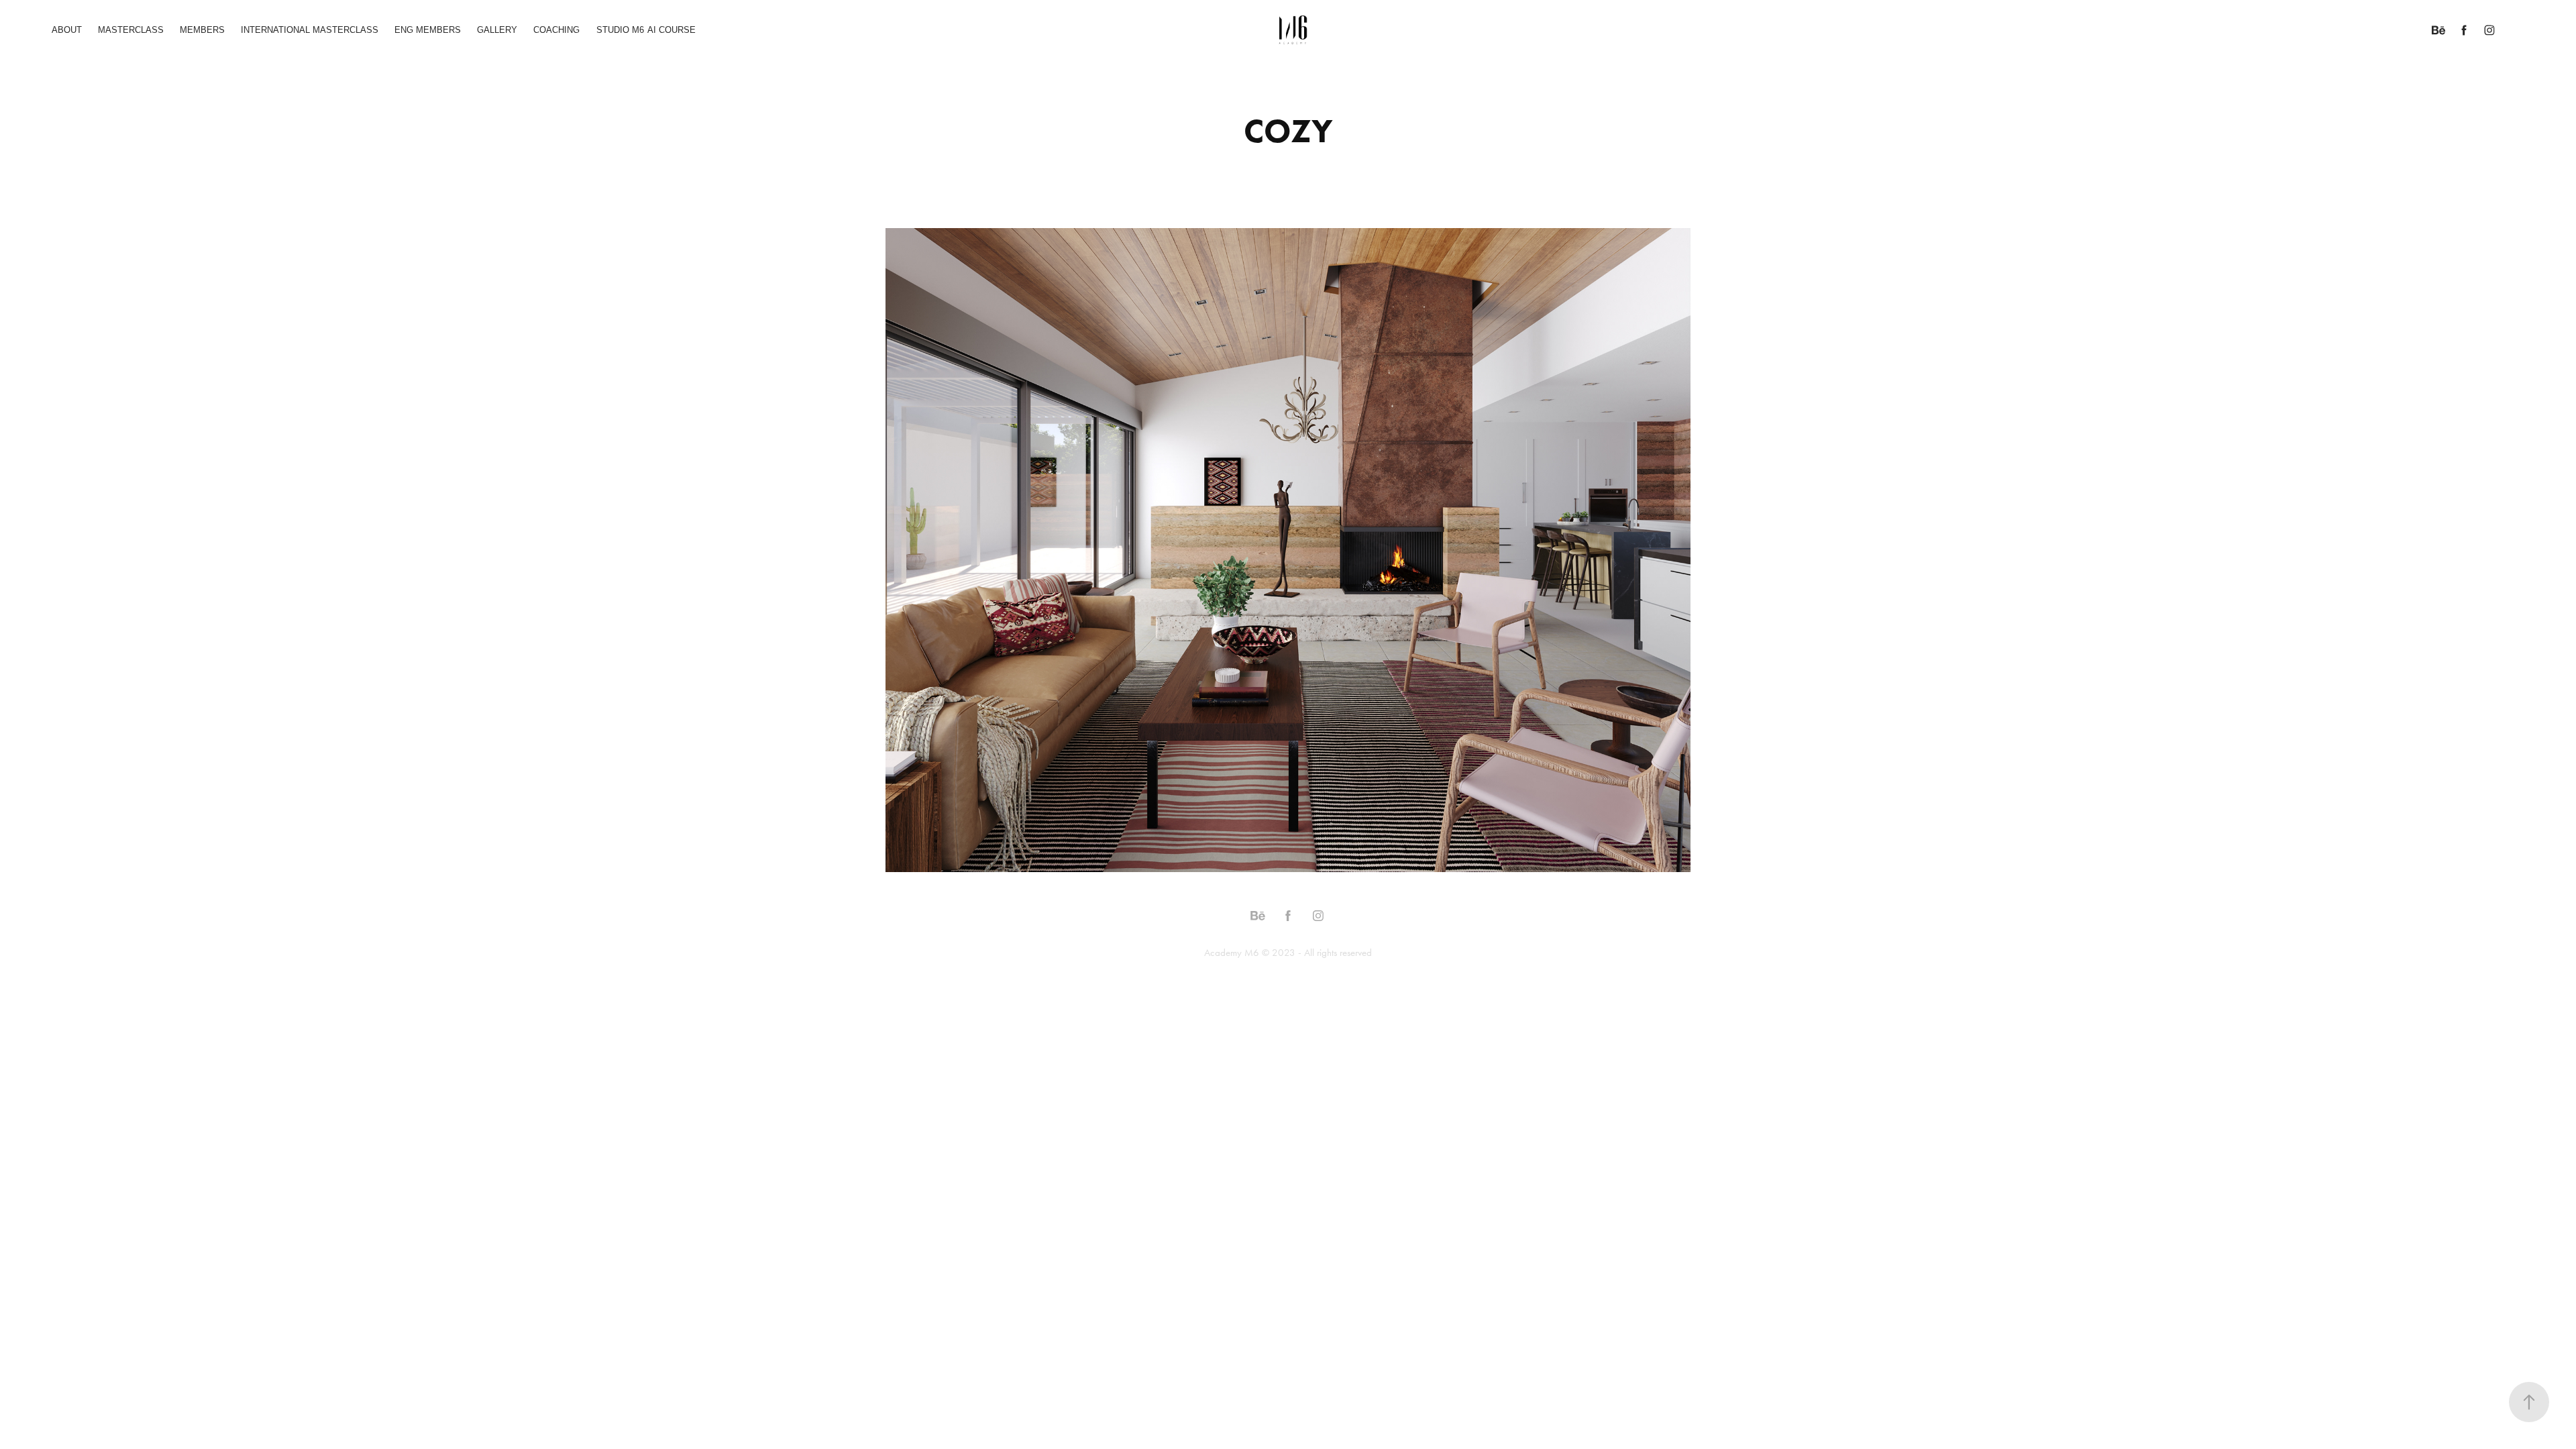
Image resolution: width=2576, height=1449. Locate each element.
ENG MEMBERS (428, 30)
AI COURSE (672, 30)
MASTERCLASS (131, 30)
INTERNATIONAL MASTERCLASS (310, 30)
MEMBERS (202, 30)
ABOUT (67, 30)
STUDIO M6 (620, 30)
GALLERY (497, 30)
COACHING (556, 30)
